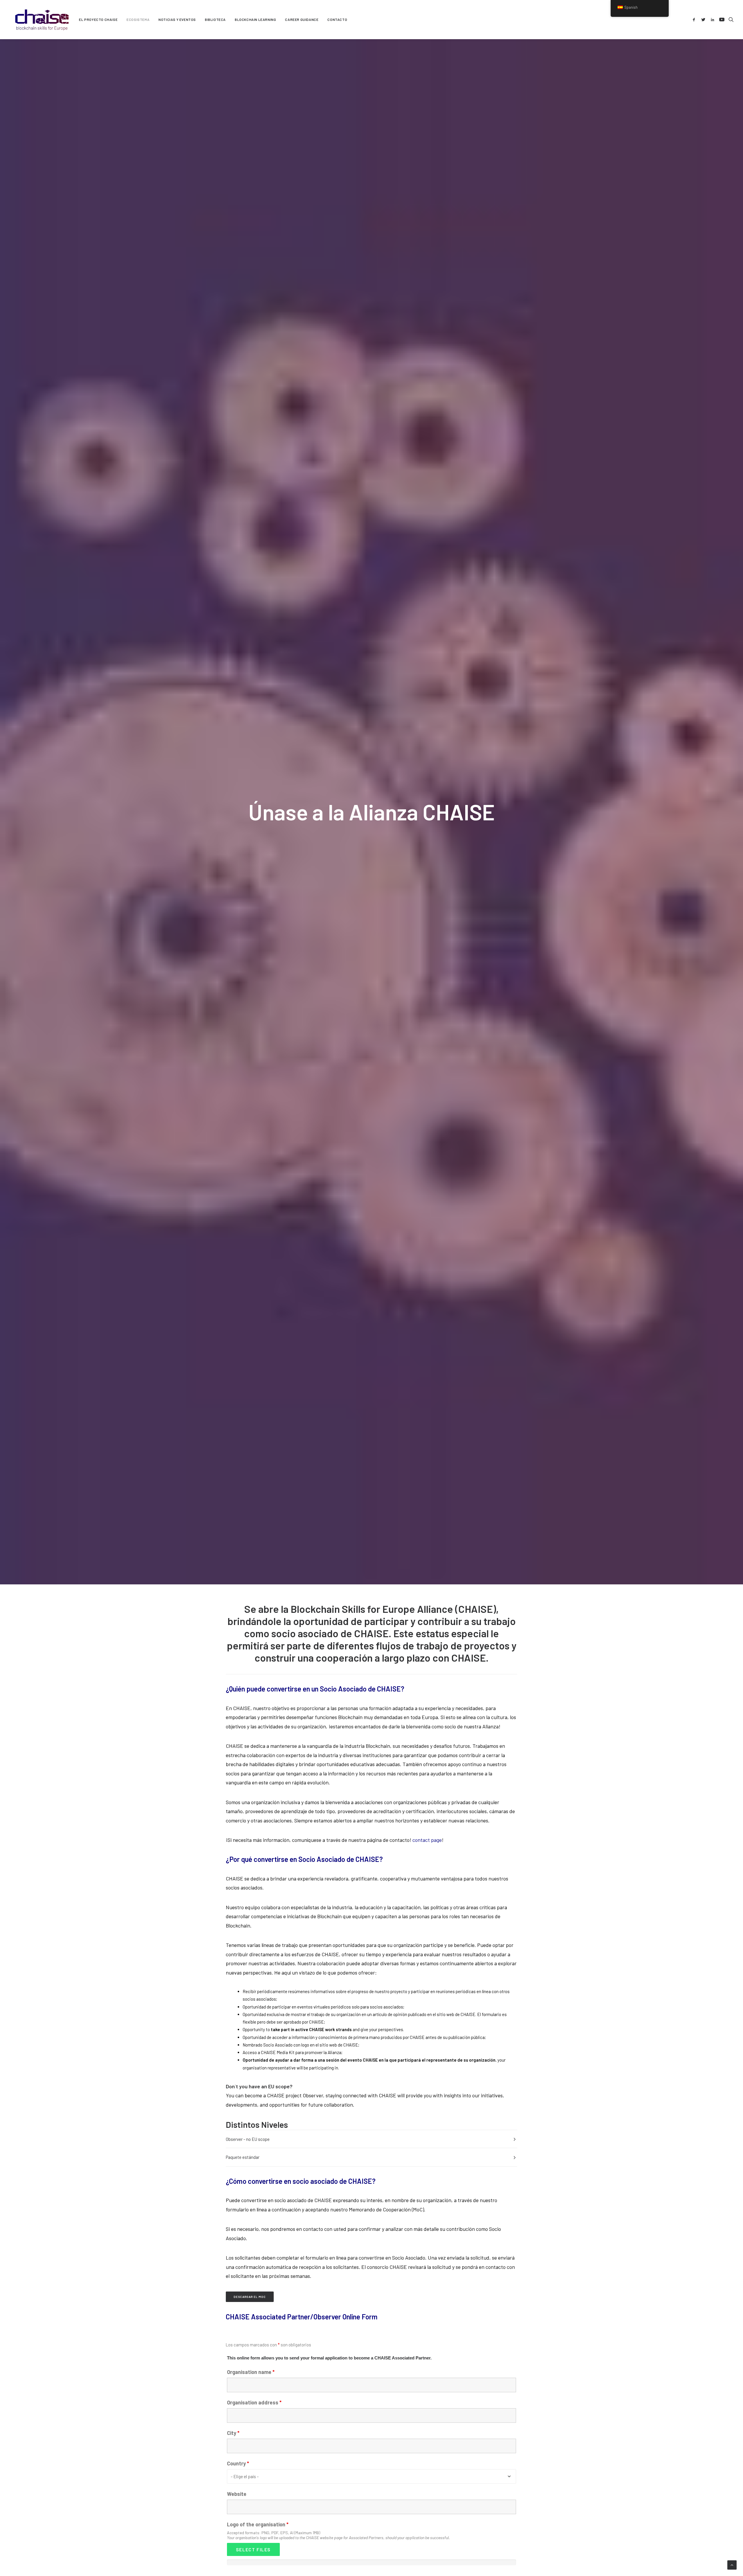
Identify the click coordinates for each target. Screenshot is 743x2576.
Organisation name (251, 2372)
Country (238, 2463)
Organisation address (254, 2402)
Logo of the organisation (258, 2524)
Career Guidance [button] (302, 19)
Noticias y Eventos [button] (177, 19)
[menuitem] (98, 19)
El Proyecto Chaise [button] (98, 19)
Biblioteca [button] (215, 19)
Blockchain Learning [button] (255, 19)
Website (237, 2494)
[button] (695, 19)
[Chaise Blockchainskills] (42, 19)
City (233, 2433)
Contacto (337, 19)
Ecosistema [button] (138, 19)
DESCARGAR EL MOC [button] (250, 2297)
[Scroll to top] (732, 2564)
